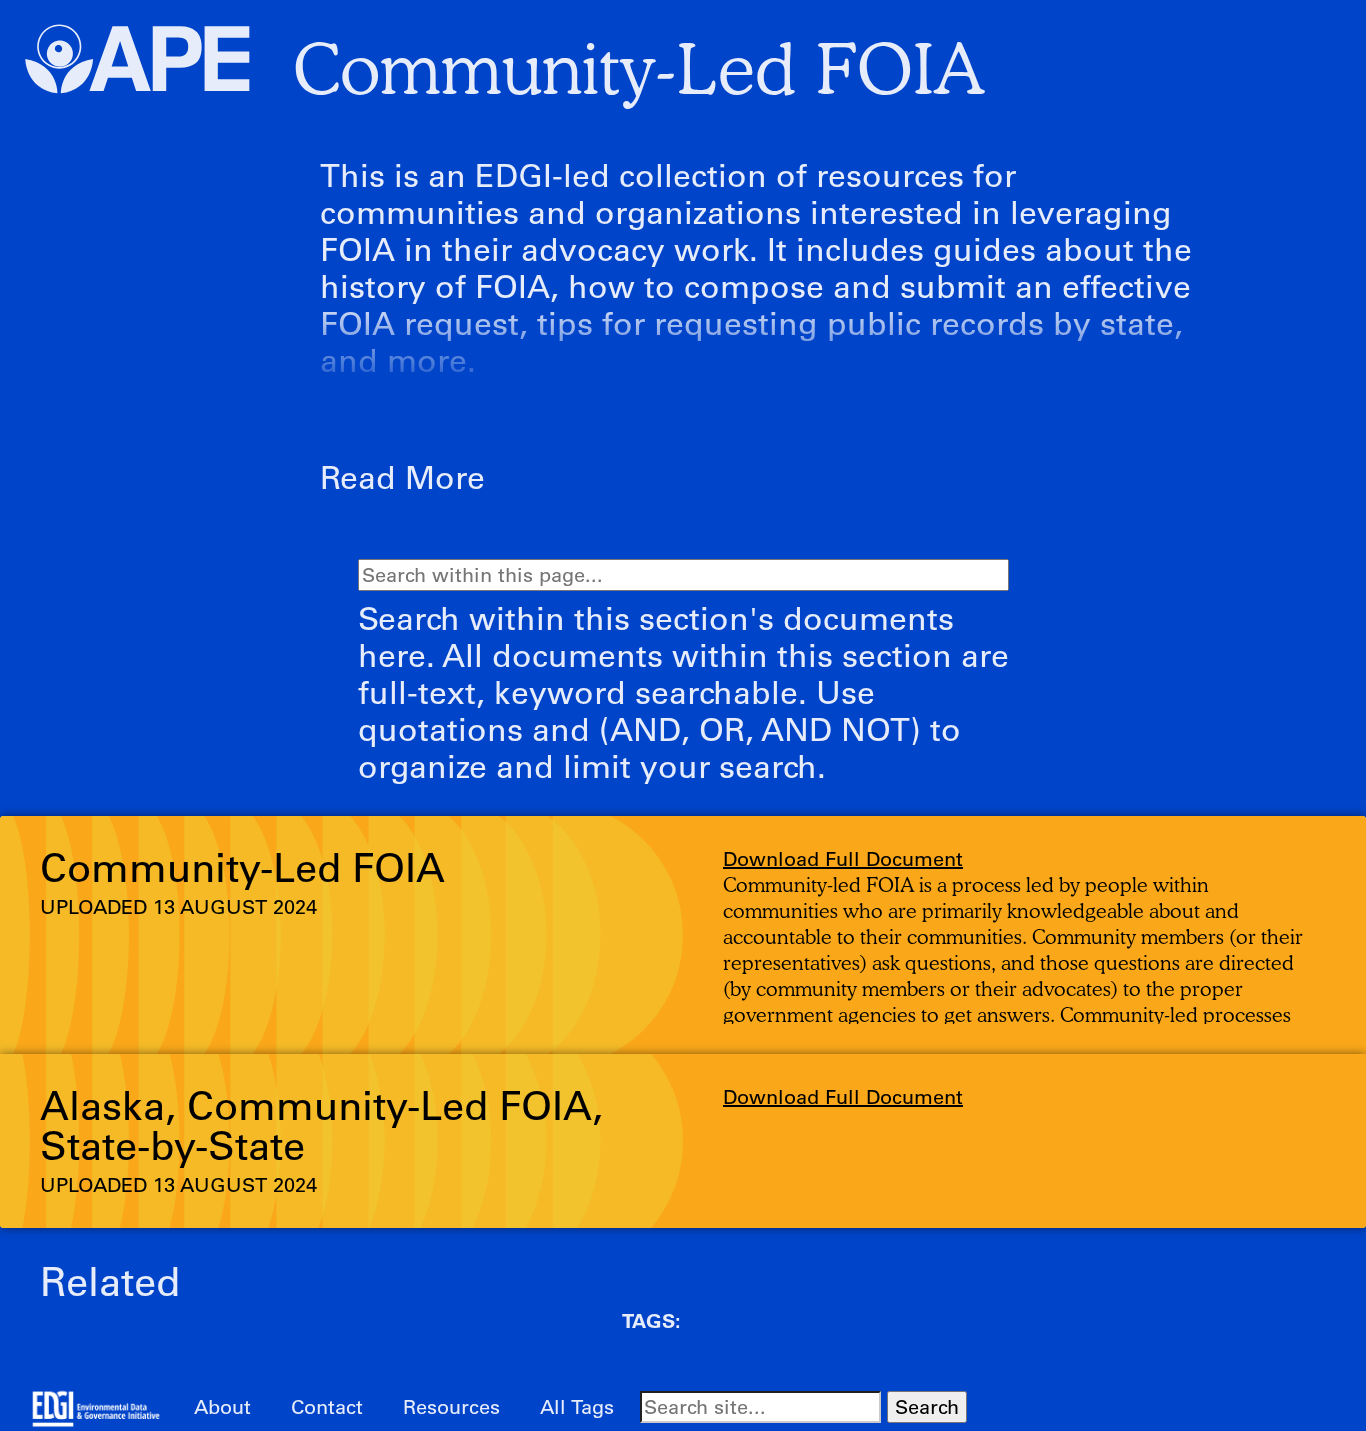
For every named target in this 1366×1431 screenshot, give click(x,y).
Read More (402, 476)
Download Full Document (843, 858)
